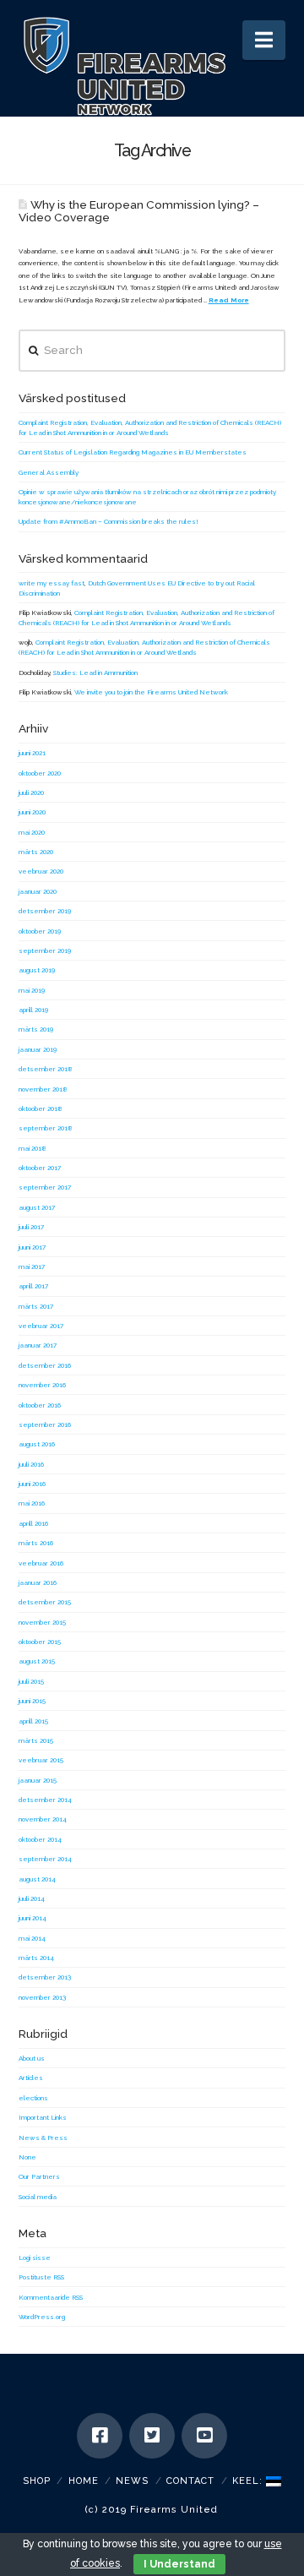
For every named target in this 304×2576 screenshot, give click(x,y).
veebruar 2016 (41, 1563)
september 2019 (45, 950)
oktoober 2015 (40, 1642)
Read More (229, 300)
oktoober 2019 (40, 931)
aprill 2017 (33, 1286)
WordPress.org (42, 2317)
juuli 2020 (31, 792)
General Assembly (49, 472)
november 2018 (43, 1089)
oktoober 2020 (40, 773)
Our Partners (39, 2176)
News (132, 2481)
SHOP (37, 2481)
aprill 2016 (33, 1523)
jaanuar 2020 (38, 891)
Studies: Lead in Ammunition (95, 673)
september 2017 (45, 1187)
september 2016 (45, 1424)
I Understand (179, 2564)
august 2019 (37, 970)
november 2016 (42, 1385)
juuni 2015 (32, 1701)
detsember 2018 (46, 1069)
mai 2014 (32, 1938)
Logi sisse (35, 2257)
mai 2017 (32, 1266)
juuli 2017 (31, 1227)
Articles (31, 2078)
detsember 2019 (45, 911)
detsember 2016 (45, 1365)
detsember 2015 (45, 1602)
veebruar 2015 (41, 1760)
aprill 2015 (33, 1721)
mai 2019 (32, 990)
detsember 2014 (45, 1800)
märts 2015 (36, 1740)
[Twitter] (152, 2436)
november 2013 (42, 1997)
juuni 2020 (32, 812)
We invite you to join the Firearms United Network (151, 692)
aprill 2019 (33, 1010)
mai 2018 (33, 1148)
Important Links (43, 2117)
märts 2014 (36, 1958)
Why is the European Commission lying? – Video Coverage (139, 211)
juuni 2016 (32, 1484)
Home (84, 2481)
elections (33, 2098)
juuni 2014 (33, 1918)
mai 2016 (32, 1503)
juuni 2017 (32, 1247)
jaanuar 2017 (38, 1345)
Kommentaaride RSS (51, 2297)
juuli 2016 (31, 1464)
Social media (38, 2197)
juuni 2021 (32, 753)
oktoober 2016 (40, 1405)
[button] (264, 40)
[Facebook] (100, 2436)
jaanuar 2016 (38, 1582)
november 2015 (42, 1622)
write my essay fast (52, 583)
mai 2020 (32, 832)
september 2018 (46, 1128)
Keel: (249, 2481)
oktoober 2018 (41, 1108)
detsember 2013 (45, 1977)
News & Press (43, 2138)
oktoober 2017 (40, 1168)
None (27, 2157)
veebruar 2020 (41, 871)
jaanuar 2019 (38, 1049)
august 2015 (37, 1661)
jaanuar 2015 (38, 1780)
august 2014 (37, 1879)
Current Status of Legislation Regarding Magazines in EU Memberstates (133, 452)
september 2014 (45, 1859)
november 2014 (43, 1819)
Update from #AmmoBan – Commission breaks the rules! (109, 521)
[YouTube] (204, 2436)
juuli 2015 (31, 1681)
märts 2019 (36, 1029)
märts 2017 (36, 1306)
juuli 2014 (32, 1898)
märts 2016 (36, 1543)
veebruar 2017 (41, 1326)
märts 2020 (36, 852)
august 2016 (37, 1444)
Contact (190, 2481)
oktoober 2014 (40, 1839)
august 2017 (37, 1207)
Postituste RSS (41, 2277)
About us (32, 2058)
